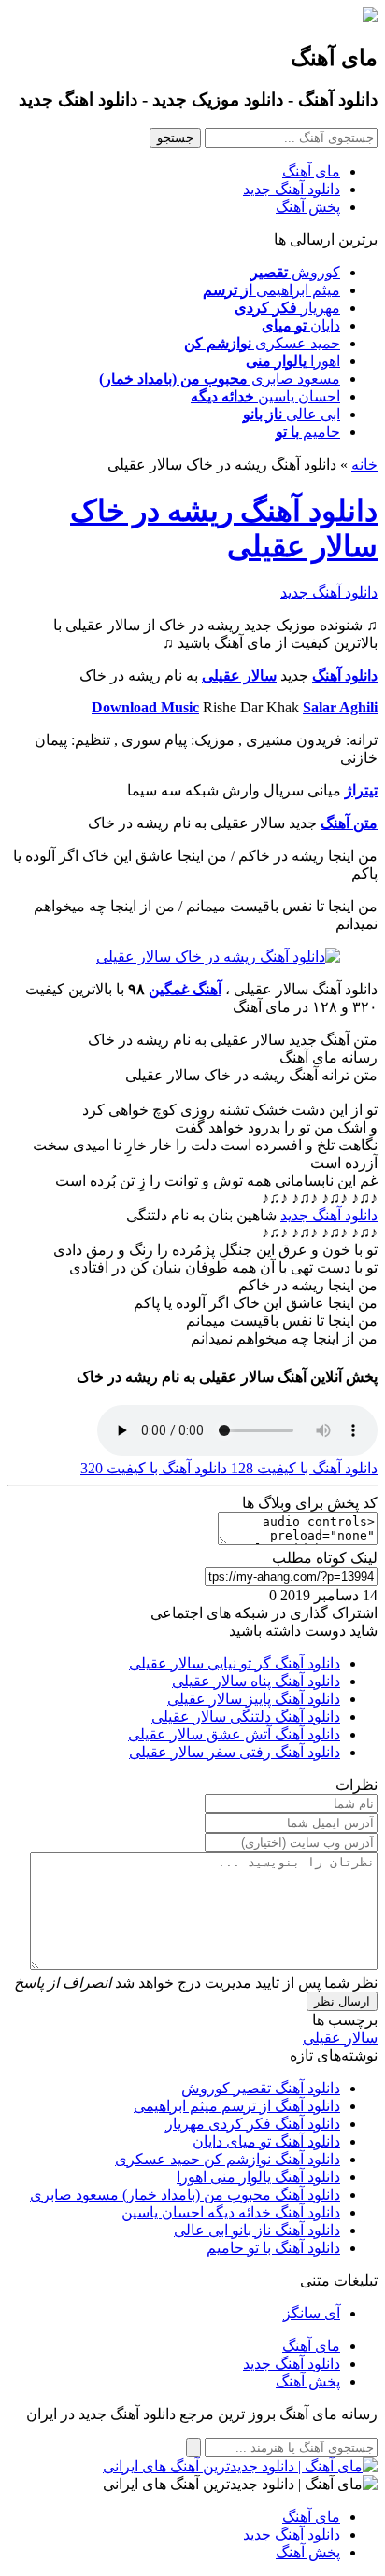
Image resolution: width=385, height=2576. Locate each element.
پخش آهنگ (308, 207)
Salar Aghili (340, 707)
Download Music (145, 707)
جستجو (175, 138)
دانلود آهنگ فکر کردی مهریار (253, 2124)
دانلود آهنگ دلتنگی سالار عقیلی (246, 1717)
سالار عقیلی (239, 676)
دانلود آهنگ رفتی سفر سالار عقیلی (235, 1752)
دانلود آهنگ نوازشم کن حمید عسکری (228, 2159)
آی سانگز (312, 2313)
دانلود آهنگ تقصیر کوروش (261, 2088)
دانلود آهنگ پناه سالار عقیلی (256, 1681)
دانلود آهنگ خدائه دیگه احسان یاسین (231, 2212)
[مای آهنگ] (370, 17)
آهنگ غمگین (185, 989)
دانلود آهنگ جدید (292, 189)
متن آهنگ (349, 823)
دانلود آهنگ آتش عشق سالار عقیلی (234, 1734)
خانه (364, 465)
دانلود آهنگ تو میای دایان (266, 2141)
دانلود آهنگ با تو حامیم (273, 2248)
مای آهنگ (311, 171)
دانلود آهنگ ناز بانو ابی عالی (257, 2230)
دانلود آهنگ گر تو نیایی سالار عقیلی (235, 1663)
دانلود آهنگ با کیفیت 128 (302, 1468)
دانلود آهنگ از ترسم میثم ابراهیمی (237, 2106)
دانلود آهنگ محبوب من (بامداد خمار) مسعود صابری (185, 2195)
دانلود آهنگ (345, 676)
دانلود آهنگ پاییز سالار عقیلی (254, 1699)
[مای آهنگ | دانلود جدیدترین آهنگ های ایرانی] (240, 2466)
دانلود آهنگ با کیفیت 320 (154, 1468)
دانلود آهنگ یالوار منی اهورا (258, 2177)
